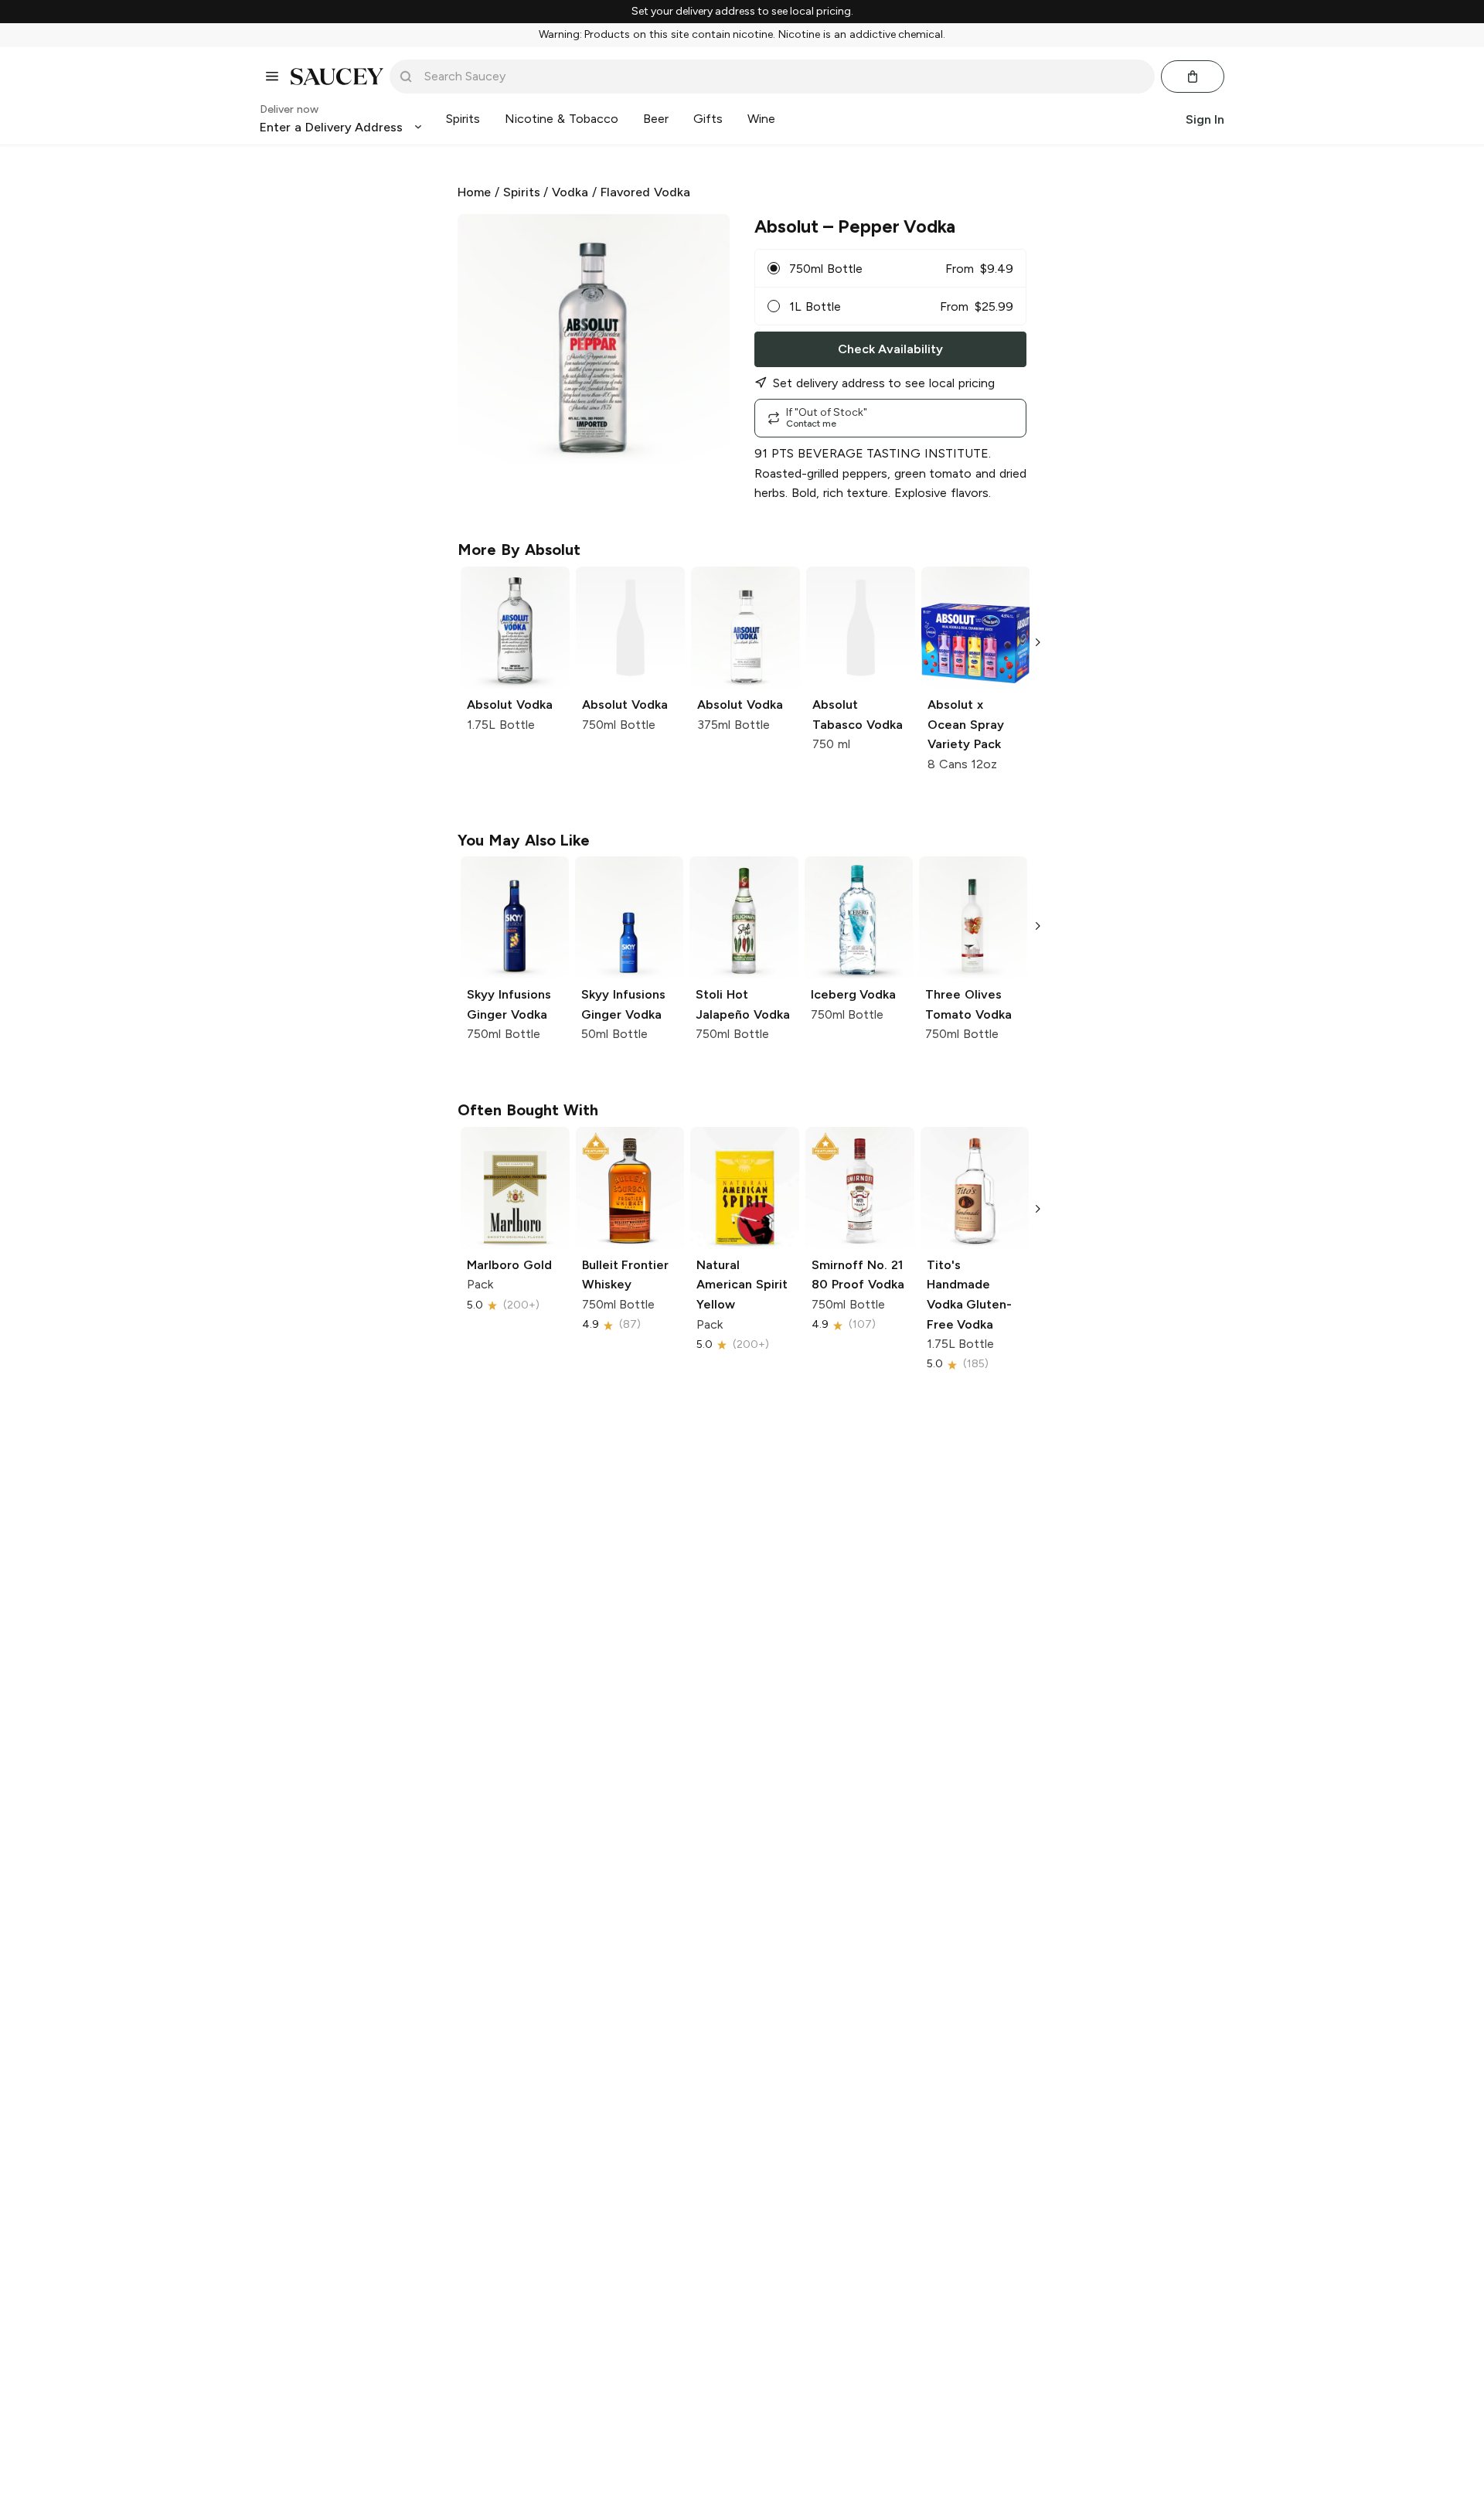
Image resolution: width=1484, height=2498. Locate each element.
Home (474, 192)
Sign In (1205, 119)
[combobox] (783, 77)
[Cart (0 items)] (1193, 77)
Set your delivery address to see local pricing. (742, 12)
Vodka (570, 192)
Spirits (522, 192)
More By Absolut (519, 550)
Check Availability (890, 349)
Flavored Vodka (645, 192)
